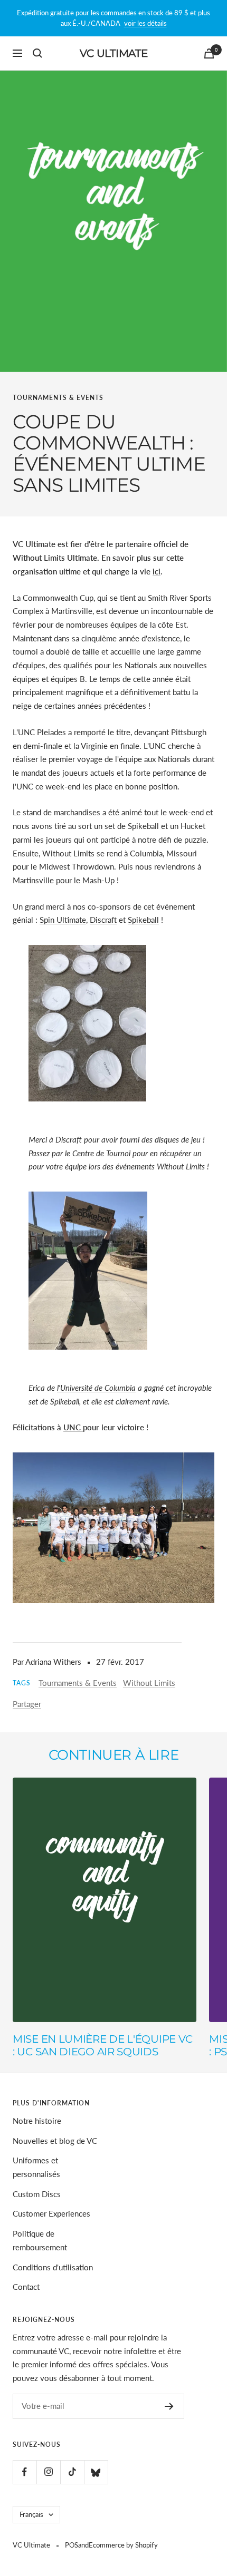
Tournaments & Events (58, 398)
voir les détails (145, 23)
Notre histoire (37, 2121)
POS (72, 2545)
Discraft (103, 920)
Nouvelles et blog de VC (55, 2141)
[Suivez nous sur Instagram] (48, 2472)
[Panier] (209, 53)
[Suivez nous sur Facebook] (25, 2472)
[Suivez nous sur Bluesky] (96, 2472)
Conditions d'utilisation (53, 2267)
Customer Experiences (51, 2213)
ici (157, 571)
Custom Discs (37, 2194)
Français (31, 2514)
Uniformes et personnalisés (36, 2167)
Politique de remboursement (40, 2240)
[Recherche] (37, 53)
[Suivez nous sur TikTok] (72, 2472)
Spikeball (143, 920)
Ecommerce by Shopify (123, 2545)
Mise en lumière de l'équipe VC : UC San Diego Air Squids (103, 2045)
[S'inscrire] (169, 2406)
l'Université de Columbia (96, 1388)
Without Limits (149, 1683)
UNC (73, 1427)
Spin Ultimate (63, 920)
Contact (26, 2287)
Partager (27, 1704)
